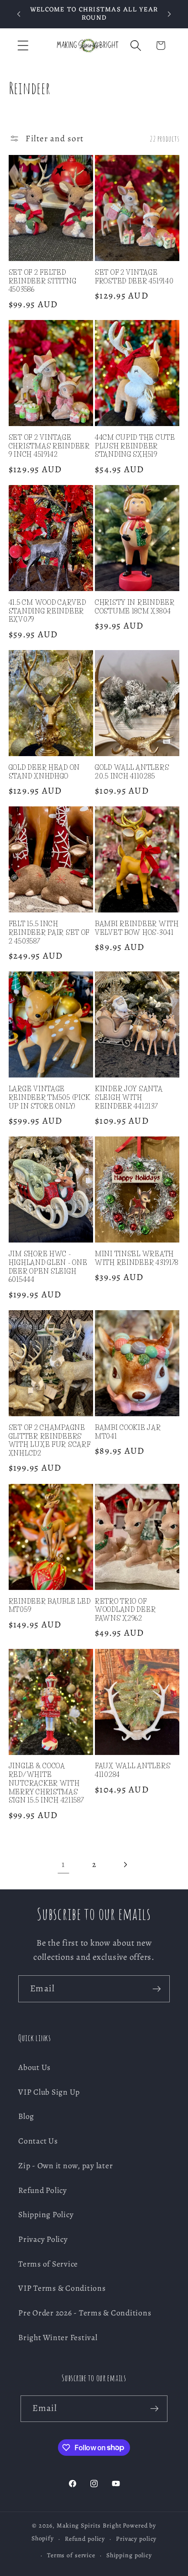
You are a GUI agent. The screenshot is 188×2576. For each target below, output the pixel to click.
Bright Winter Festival (58, 2337)
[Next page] (125, 1864)
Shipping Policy (46, 2214)
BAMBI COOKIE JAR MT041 (128, 1432)
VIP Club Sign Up (49, 2092)
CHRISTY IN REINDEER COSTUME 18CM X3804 (135, 607)
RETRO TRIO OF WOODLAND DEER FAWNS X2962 (125, 1610)
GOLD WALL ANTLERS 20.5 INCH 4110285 (132, 772)
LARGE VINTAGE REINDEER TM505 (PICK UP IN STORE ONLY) (50, 1097)
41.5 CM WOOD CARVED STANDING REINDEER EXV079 (47, 611)
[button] (23, 45)
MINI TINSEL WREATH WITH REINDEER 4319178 (137, 1258)
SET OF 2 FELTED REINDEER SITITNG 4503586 (43, 281)
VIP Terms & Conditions (62, 2288)
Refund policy (85, 2539)
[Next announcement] (169, 14)
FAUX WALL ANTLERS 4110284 (133, 1770)
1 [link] (63, 1864)
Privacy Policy (43, 2239)
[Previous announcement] (19, 14)
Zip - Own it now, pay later (65, 2165)
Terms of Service (48, 2264)
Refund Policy (43, 2190)
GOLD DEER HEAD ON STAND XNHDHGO (44, 772)
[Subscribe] (157, 1989)
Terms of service (71, 2555)
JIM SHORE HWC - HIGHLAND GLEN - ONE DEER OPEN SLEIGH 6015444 (48, 1267)
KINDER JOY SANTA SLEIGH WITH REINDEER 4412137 (129, 1097)
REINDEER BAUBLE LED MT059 (50, 1606)
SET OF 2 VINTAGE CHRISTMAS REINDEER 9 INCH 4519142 (49, 446)
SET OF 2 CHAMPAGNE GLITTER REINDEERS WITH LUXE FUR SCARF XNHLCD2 (50, 1440)
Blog (26, 2116)
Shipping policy (129, 2555)
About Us (34, 2067)
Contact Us (38, 2141)
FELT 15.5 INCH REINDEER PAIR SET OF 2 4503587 (49, 932)
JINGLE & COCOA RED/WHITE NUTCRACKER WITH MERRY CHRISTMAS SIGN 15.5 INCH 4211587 (46, 1783)
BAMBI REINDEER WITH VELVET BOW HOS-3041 (137, 928)
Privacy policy (136, 2539)
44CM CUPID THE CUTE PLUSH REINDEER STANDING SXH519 (135, 446)
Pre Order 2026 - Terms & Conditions (85, 2313)
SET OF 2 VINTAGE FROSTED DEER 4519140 (134, 277)
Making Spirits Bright (89, 2525)
